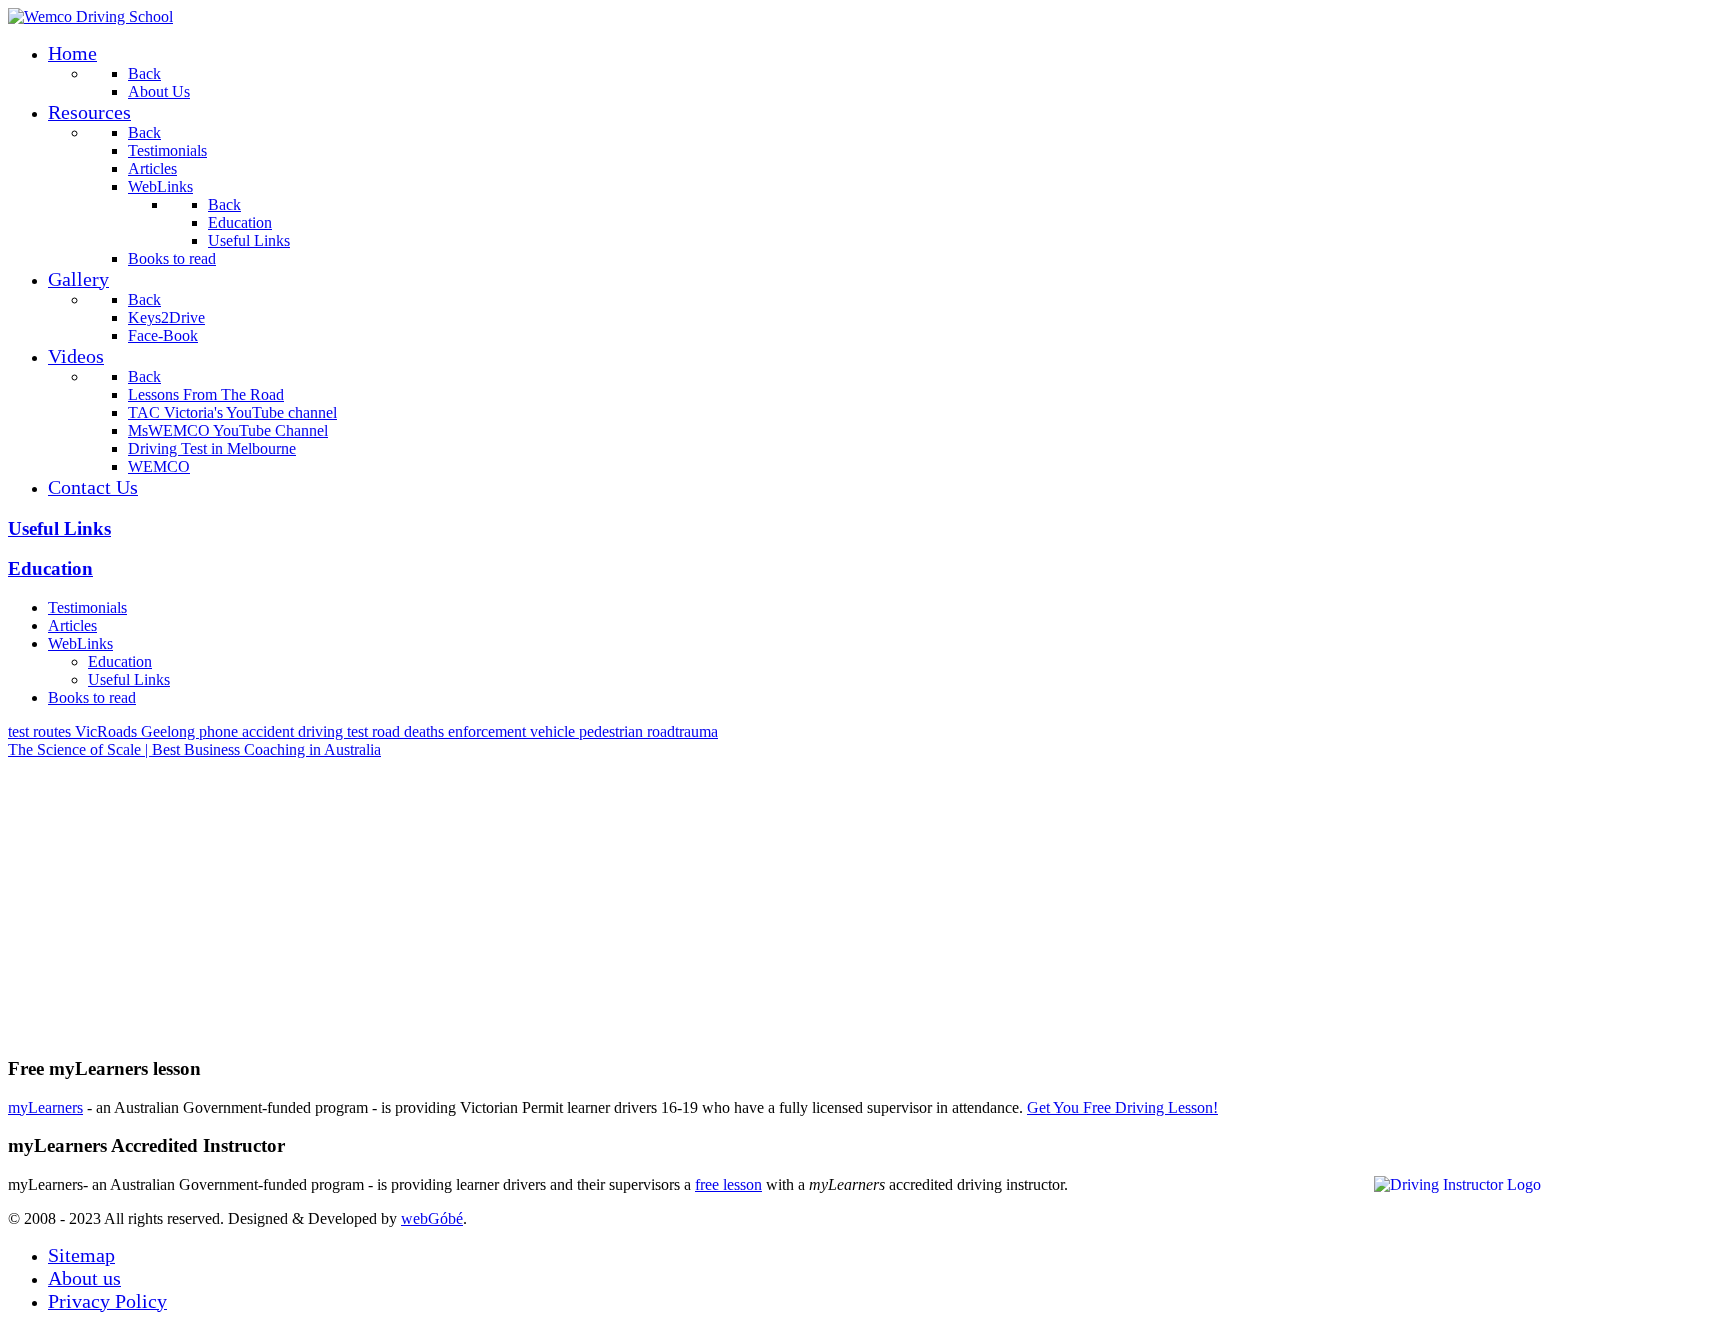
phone (220, 731)
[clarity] (90, 16)
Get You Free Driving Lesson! (1122, 1107)
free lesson (728, 1184)
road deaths (410, 731)
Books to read (92, 697)
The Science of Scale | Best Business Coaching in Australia (194, 749)
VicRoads (108, 731)
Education (50, 568)
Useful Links (59, 528)
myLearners (45, 1107)
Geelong (170, 731)
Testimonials (87, 607)
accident (270, 731)
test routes (41, 731)
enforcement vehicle (513, 731)
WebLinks (80, 643)
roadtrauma (682, 731)
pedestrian (613, 731)
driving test (335, 731)
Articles (72, 625)
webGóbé (432, 1218)
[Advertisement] (608, 899)
